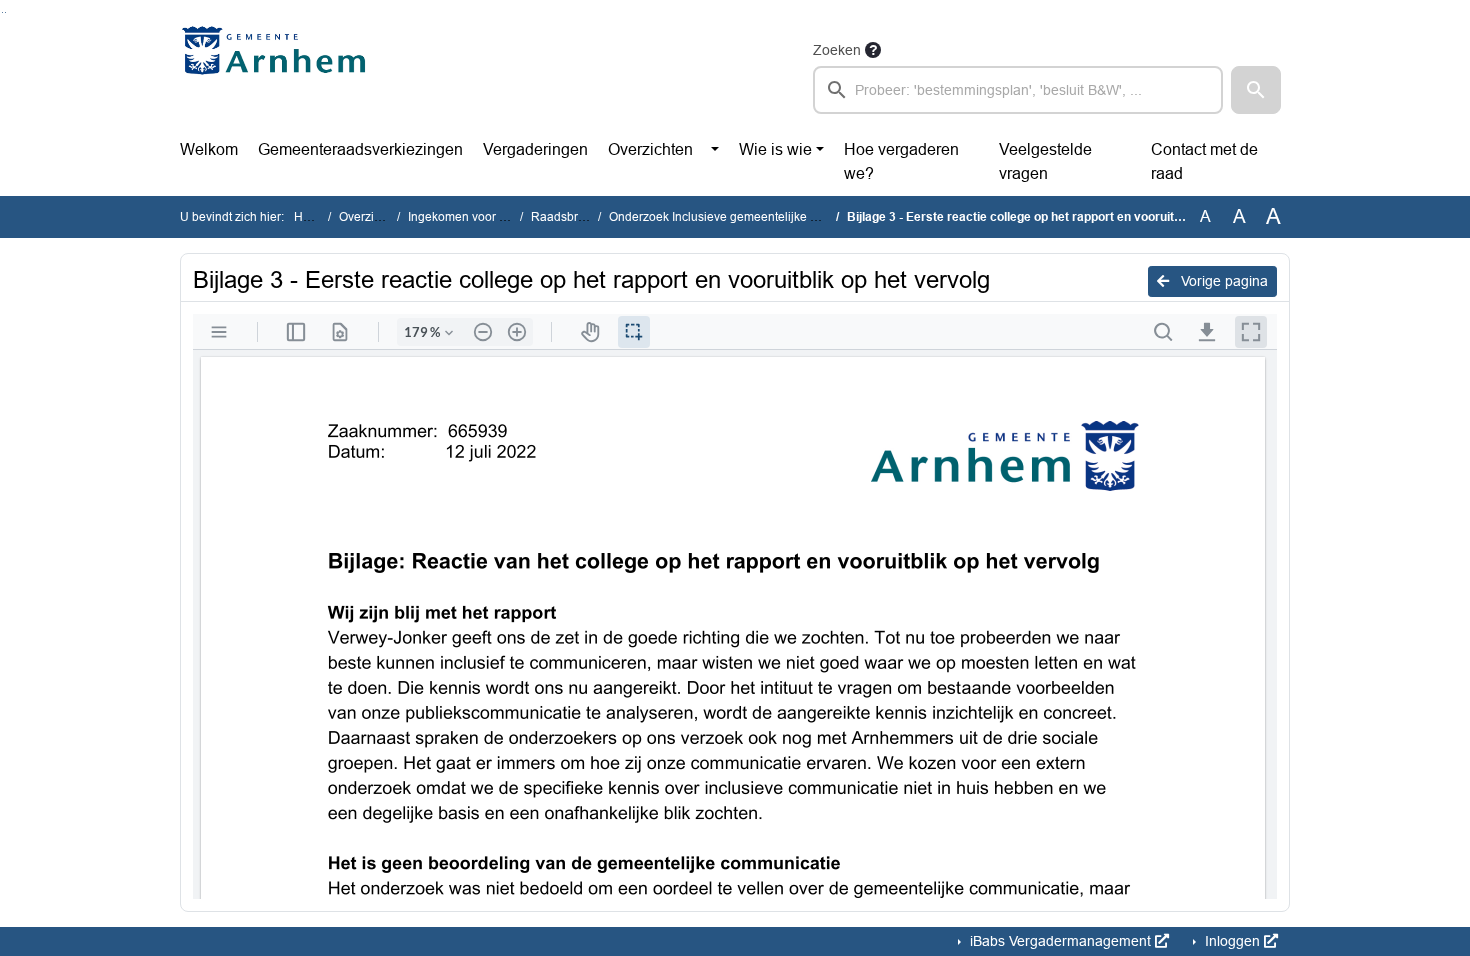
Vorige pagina (1222, 281)
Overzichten (650, 149)
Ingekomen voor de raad (474, 217)
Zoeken (837, 50)
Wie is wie (775, 149)
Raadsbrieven (569, 217)
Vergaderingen (535, 149)
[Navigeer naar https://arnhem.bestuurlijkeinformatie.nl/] (278, 76)
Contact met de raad (1204, 161)
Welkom (209, 149)
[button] (1256, 90)
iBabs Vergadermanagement (1060, 941)
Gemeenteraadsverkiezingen (360, 149)
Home (310, 217)
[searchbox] (1018, 90)
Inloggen (1232, 941)
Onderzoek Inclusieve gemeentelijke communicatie (747, 217)
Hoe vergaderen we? (901, 161)
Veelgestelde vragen (1045, 161)
